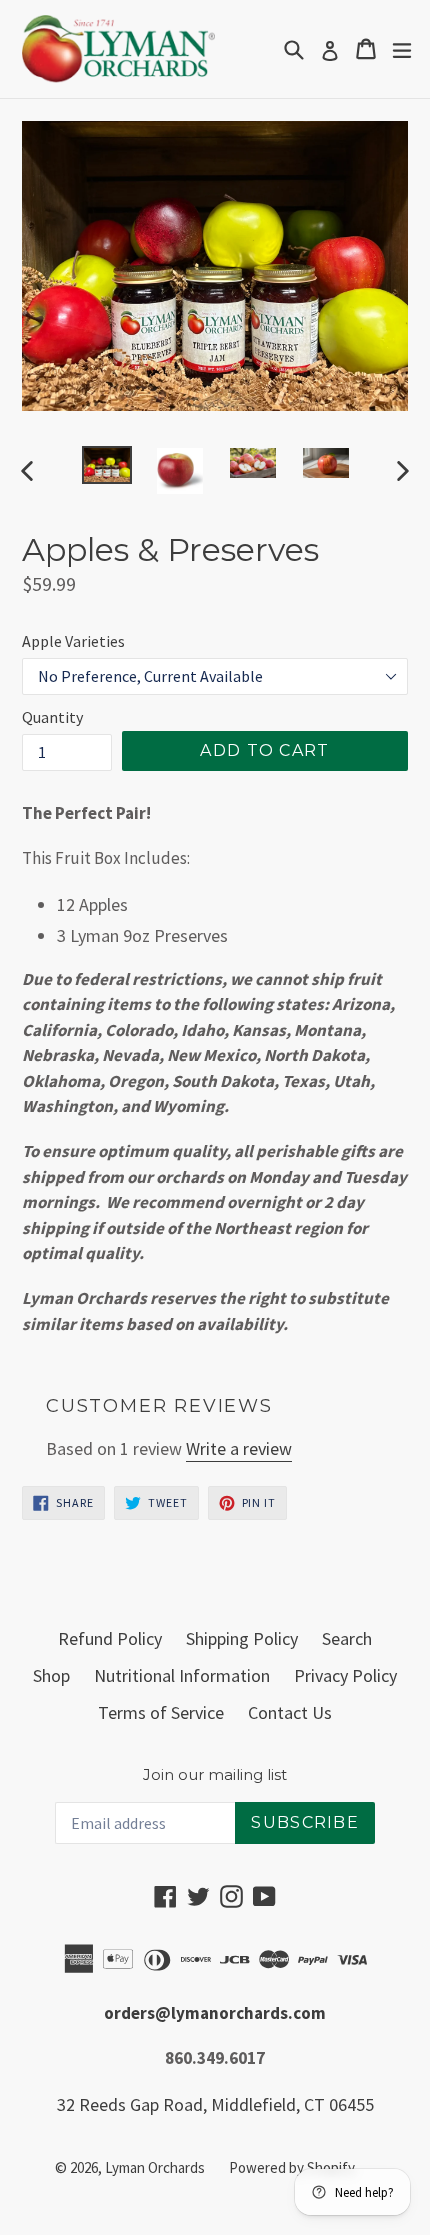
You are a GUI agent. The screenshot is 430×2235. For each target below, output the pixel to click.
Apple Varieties (73, 641)
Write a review (239, 1448)
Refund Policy (110, 1638)
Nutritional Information (182, 1675)
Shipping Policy (242, 1638)
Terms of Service (161, 1712)
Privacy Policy (345, 1675)
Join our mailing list (215, 1775)
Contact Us (290, 1712)
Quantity (52, 717)
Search (347, 1638)
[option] (106, 465)
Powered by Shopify (292, 2167)
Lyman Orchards (155, 2167)
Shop (51, 1675)
